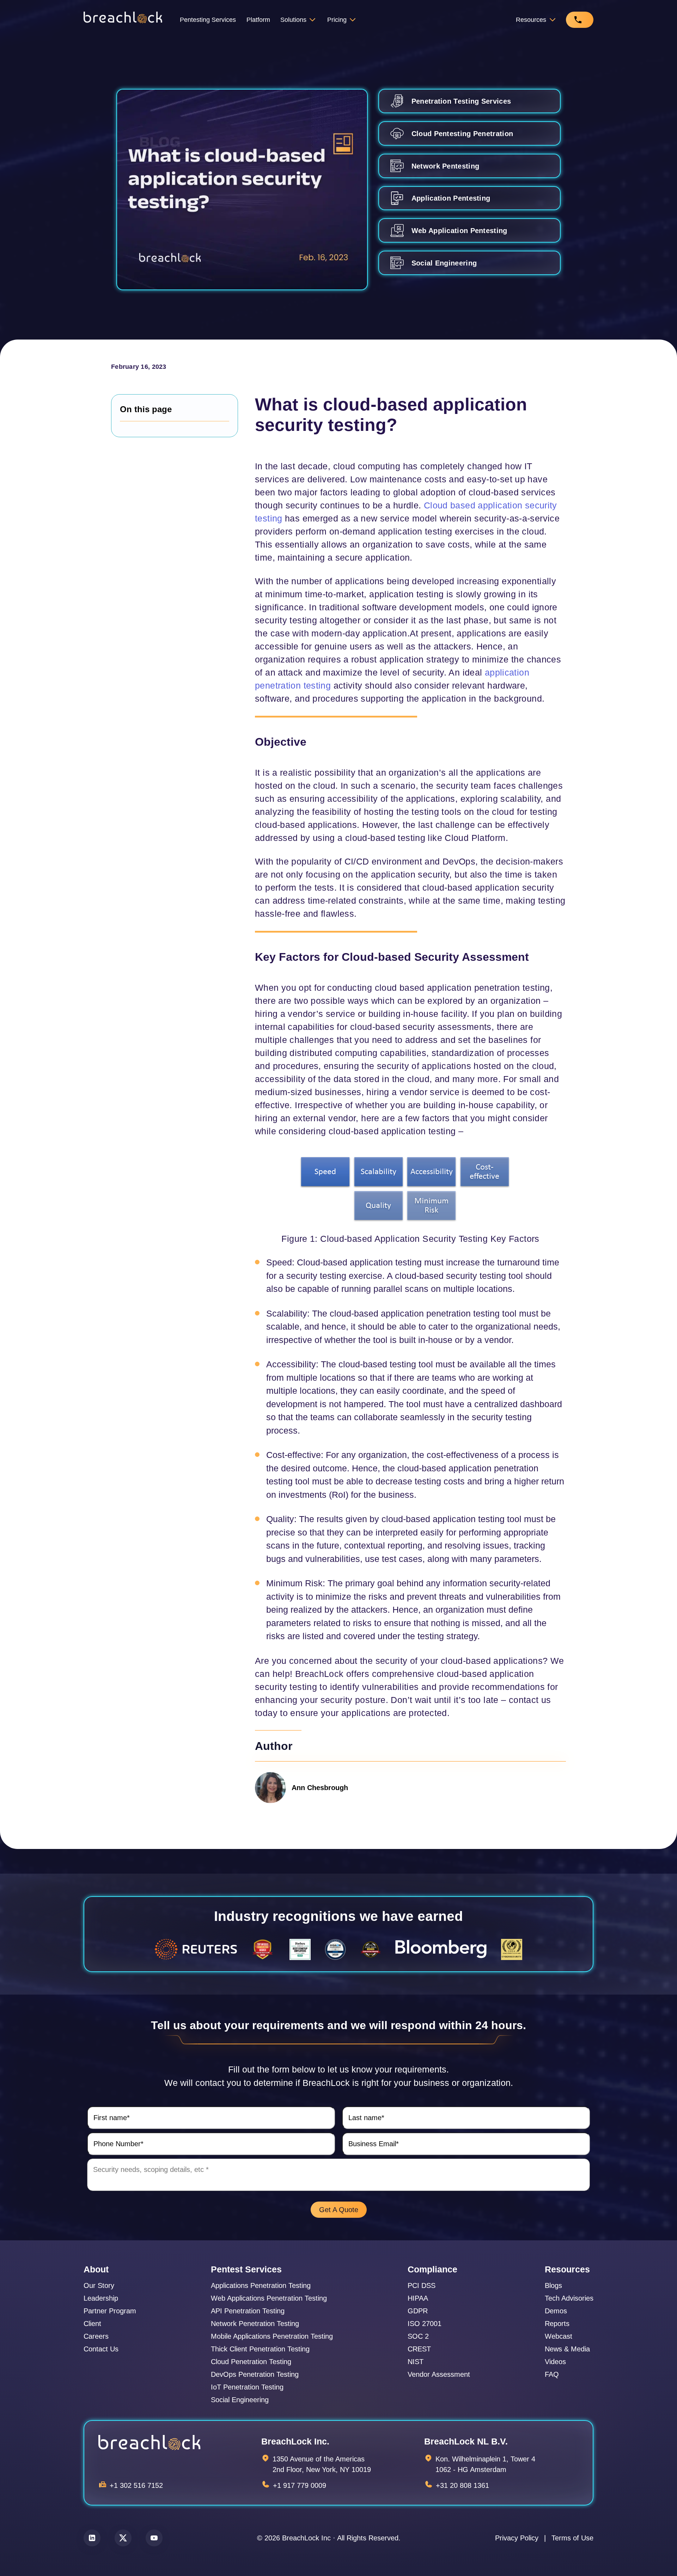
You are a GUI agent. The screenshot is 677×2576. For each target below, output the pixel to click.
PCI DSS (422, 2285)
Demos (556, 2311)
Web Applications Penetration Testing (269, 2298)
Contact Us (101, 2349)
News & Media (567, 2349)
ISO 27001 (425, 2324)
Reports (557, 2324)
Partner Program (110, 2311)
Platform (258, 20)
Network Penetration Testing (255, 2324)
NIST (416, 2362)
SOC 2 (418, 2336)
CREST (419, 2349)
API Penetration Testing (248, 2311)
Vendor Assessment (439, 2374)
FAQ (552, 2374)
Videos (555, 2362)
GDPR (418, 2311)
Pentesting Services (208, 20)
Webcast (559, 2336)
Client (92, 2324)
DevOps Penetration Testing (255, 2374)
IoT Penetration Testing (247, 2387)
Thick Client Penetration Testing (260, 2349)
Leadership (101, 2298)
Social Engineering (240, 2400)
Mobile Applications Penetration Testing (272, 2336)
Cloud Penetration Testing (251, 2362)
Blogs (553, 2285)
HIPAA (418, 2298)
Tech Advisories (569, 2298)
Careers (96, 2336)
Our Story (99, 2285)
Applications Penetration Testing (261, 2285)
